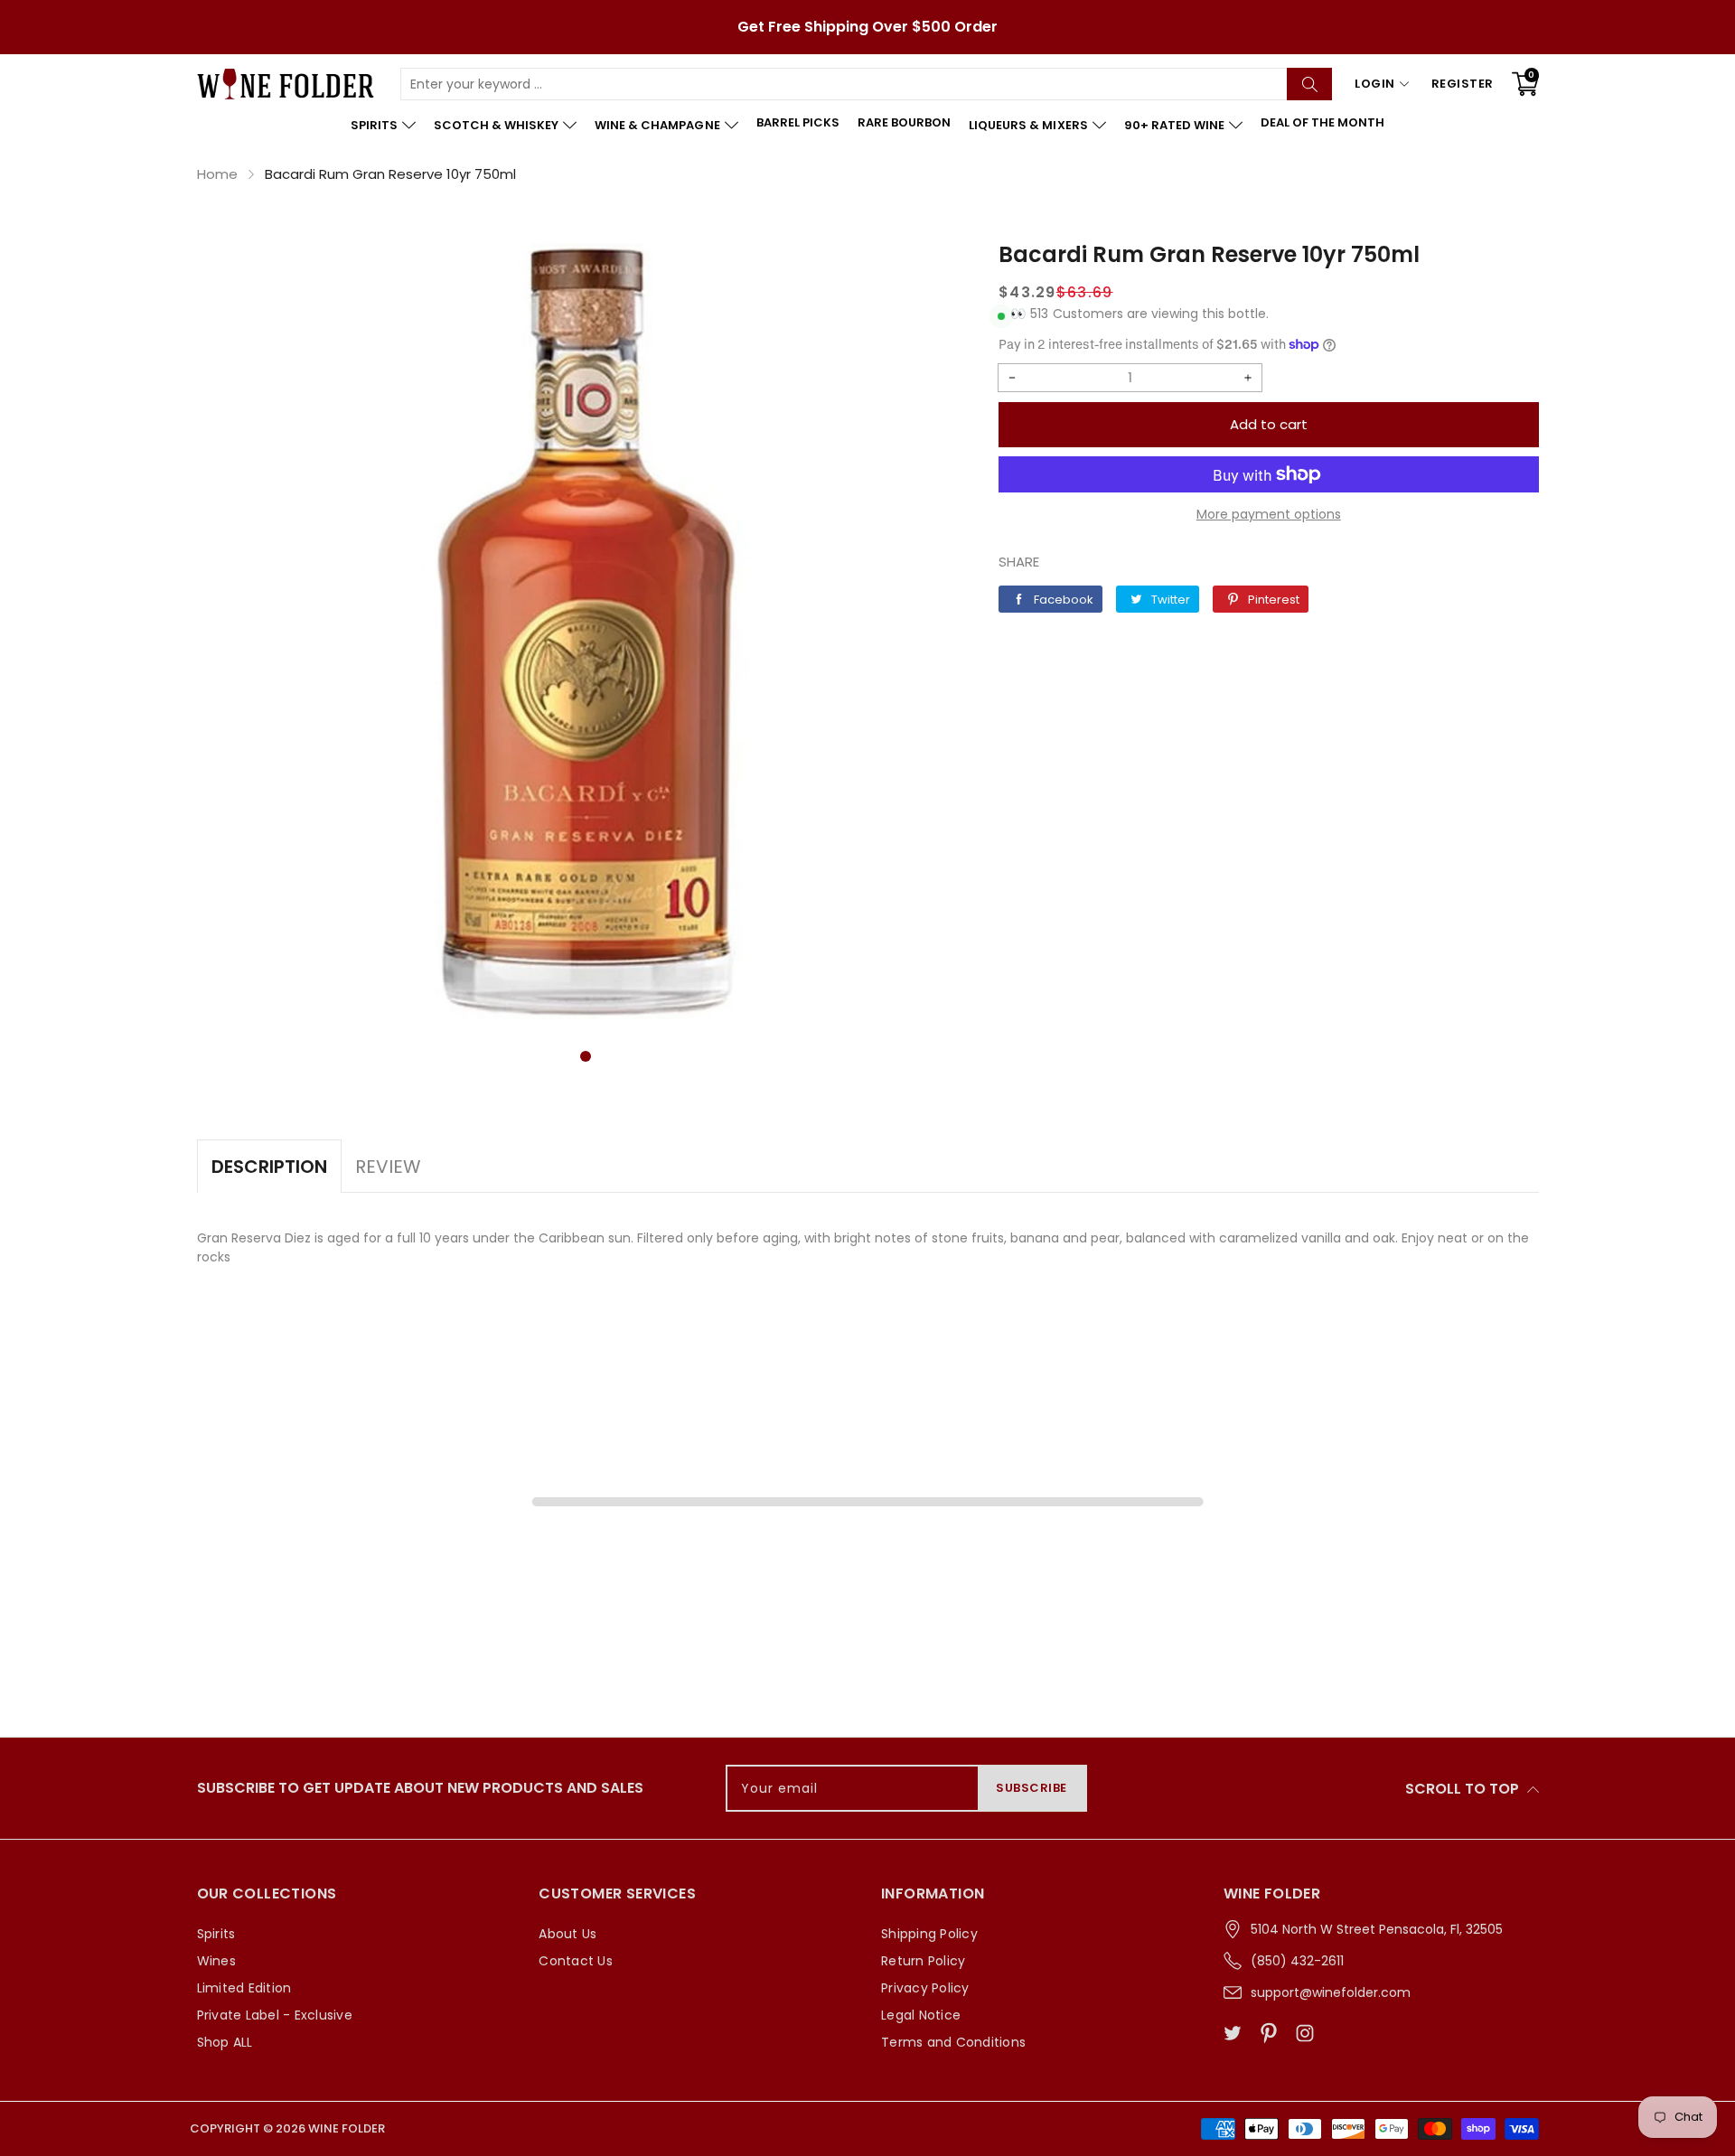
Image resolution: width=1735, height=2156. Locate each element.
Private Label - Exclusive (275, 2015)
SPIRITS (374, 125)
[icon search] (1309, 84)
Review (388, 1167)
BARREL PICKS (798, 122)
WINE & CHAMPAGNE (657, 125)
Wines (216, 1961)
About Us (567, 1934)
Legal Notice (921, 2015)
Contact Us (576, 1961)
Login (1375, 84)
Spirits (216, 1934)
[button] (586, 1056)
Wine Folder (347, 2128)
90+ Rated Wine (1174, 125)
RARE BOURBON (904, 122)
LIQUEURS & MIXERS (1028, 125)
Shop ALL (225, 2042)
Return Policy (923, 1961)
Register (1463, 84)
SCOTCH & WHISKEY (496, 125)
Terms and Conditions (953, 2042)
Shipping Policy (929, 1934)
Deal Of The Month (1322, 122)
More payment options (1269, 514)
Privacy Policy (925, 1988)
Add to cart (1269, 424)
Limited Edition (244, 1988)
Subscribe (1032, 1788)
